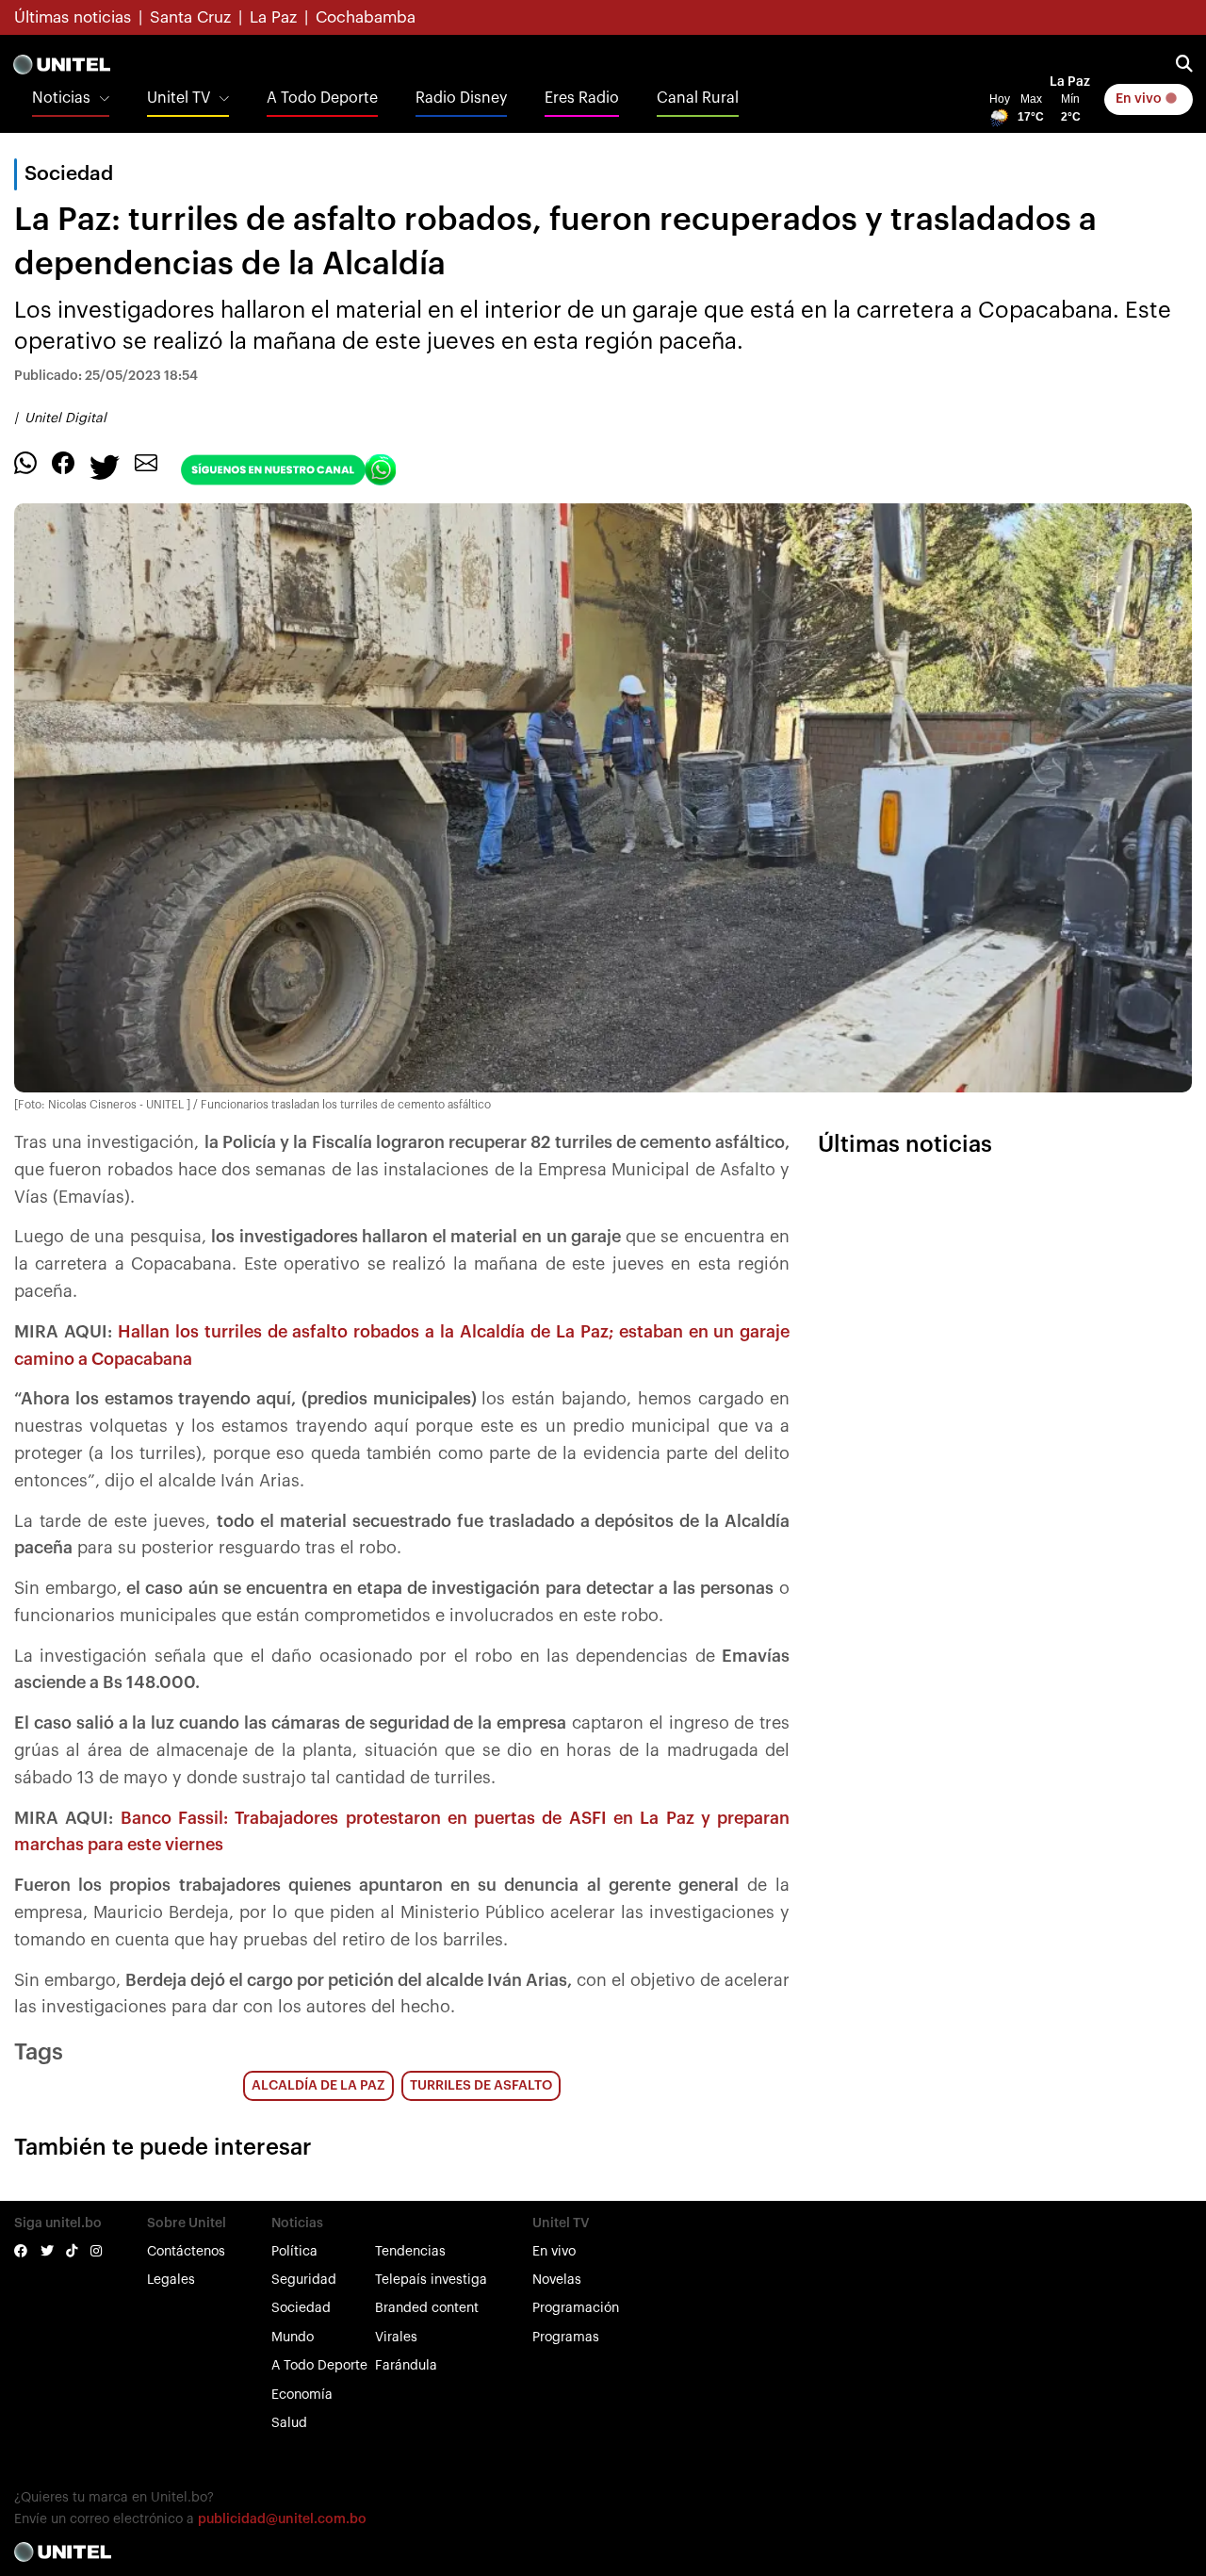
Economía (302, 2395)
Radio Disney (461, 98)
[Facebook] (63, 462)
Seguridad (304, 2280)
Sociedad (301, 2308)
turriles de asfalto (481, 2086)
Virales (396, 2338)
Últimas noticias (73, 17)
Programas (566, 2338)
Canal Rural (698, 98)
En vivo (1140, 99)
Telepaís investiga (431, 2280)
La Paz (273, 17)
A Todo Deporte (322, 98)
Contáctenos (186, 2252)
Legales (171, 2280)
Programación (576, 2308)
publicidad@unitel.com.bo (282, 2519)
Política (294, 2252)
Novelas (557, 2280)
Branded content (427, 2308)
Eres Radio (582, 98)
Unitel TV (179, 98)
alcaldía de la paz (318, 2086)
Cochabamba (366, 17)
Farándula (406, 2366)
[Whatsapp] (25, 462)
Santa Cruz (190, 17)
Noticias (61, 98)
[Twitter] (105, 466)
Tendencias (410, 2252)
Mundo (293, 2338)
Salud (289, 2423)
